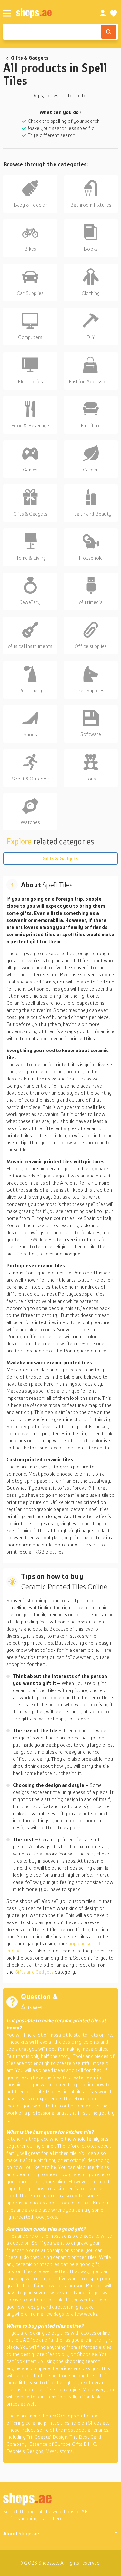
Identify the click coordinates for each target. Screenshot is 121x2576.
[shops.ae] (50, 13)
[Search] (109, 32)
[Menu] (7, 13)
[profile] (103, 13)
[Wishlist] (114, 13)
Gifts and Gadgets (35, 1972)
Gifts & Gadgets (30, 58)
